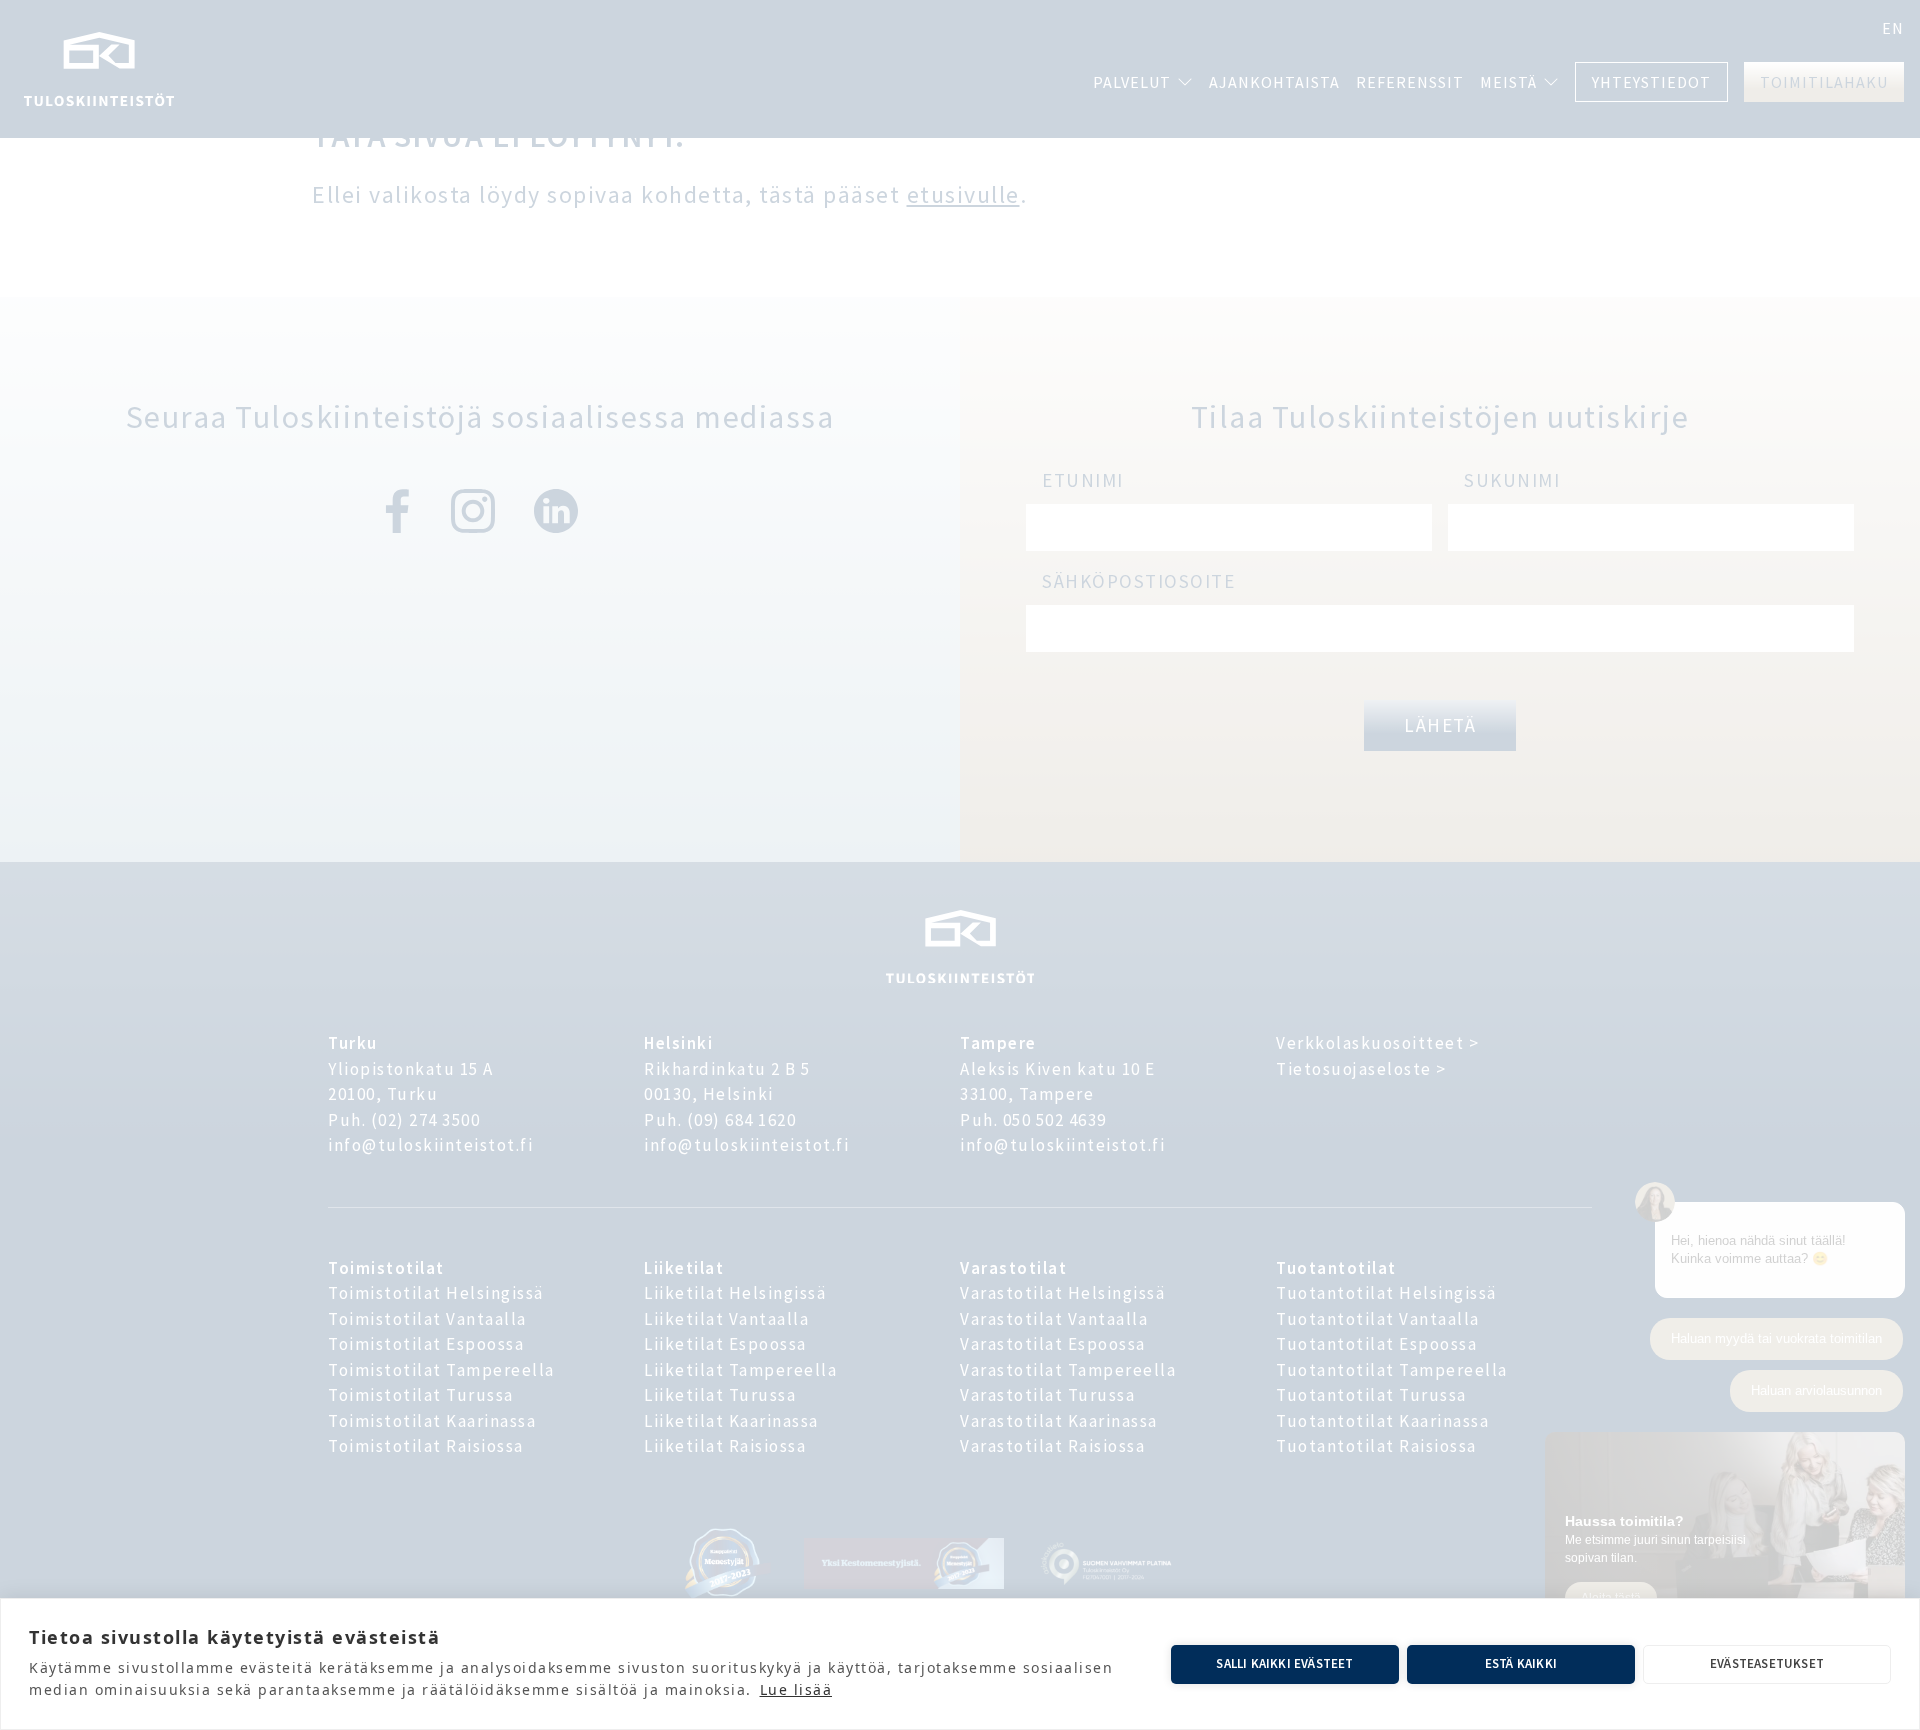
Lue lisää (796, 1689)
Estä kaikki (1521, 1663)
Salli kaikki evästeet (1284, 1663)
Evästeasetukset (1767, 1663)
